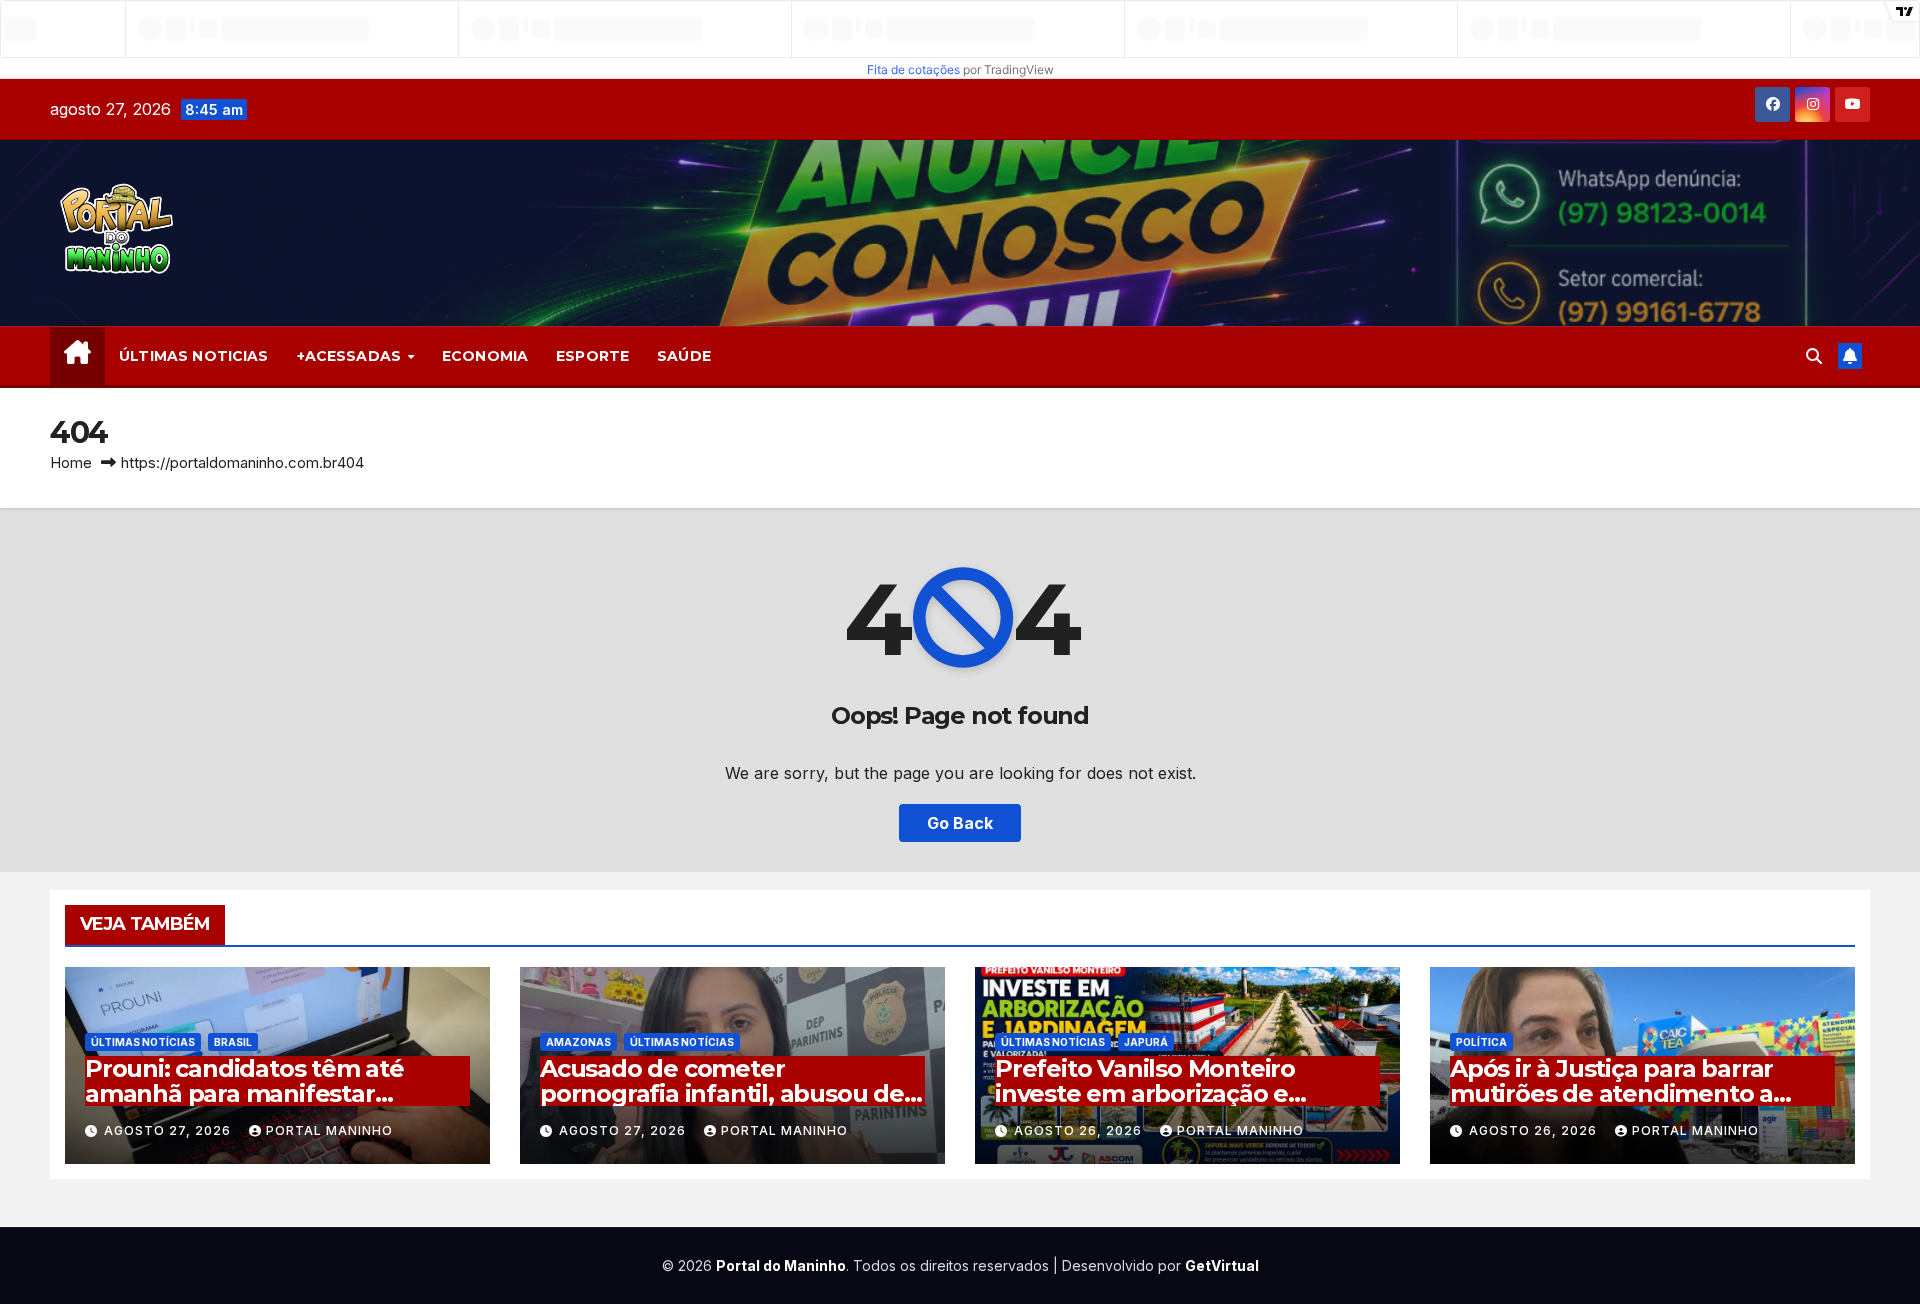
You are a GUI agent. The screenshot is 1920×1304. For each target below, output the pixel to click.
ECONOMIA (485, 356)
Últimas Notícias (143, 1042)
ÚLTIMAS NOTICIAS (193, 356)
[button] (1814, 356)
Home (71, 462)
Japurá (1146, 1042)
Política (1481, 1042)
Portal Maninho (329, 1130)
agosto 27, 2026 (169, 1130)
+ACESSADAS (351, 356)
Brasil (233, 1042)
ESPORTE (592, 356)
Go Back (960, 823)
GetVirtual (1222, 1265)
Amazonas (578, 1042)
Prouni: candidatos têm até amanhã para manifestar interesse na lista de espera (245, 1093)
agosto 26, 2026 (1080, 1130)
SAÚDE (684, 356)
